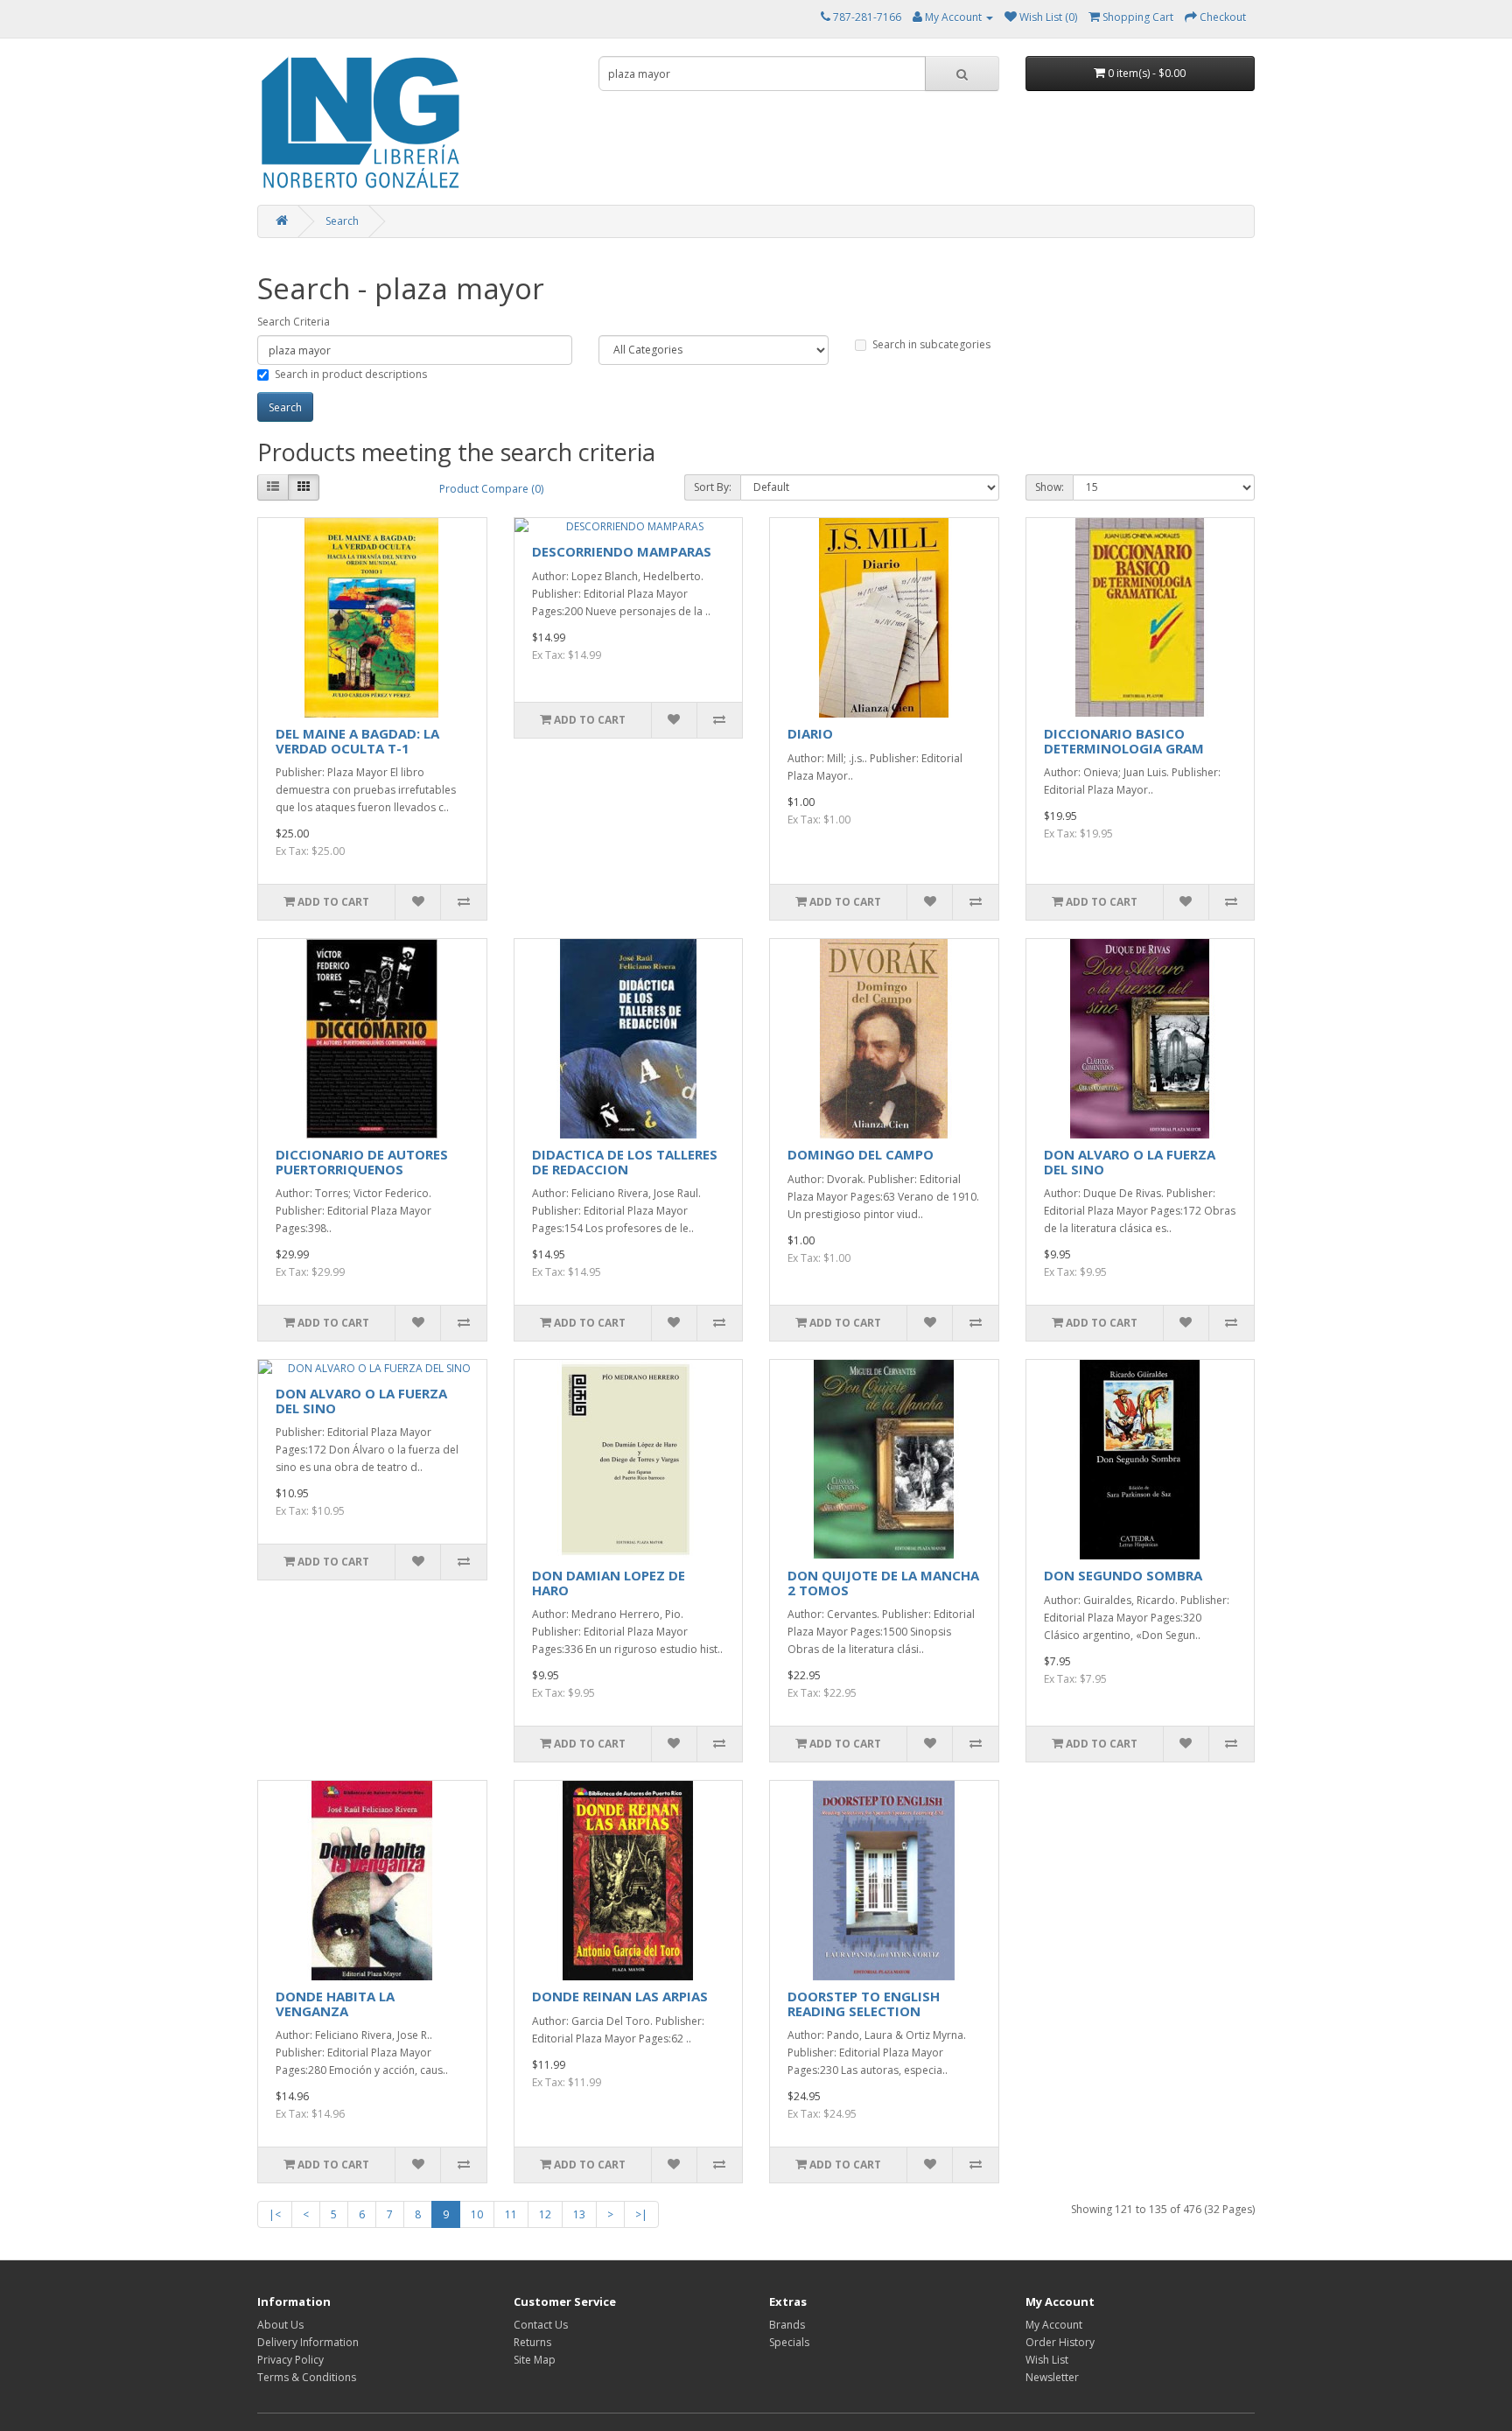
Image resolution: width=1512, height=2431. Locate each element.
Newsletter (1052, 2377)
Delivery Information (308, 2342)
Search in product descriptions (351, 374)
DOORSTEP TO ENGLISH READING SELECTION (864, 2004)
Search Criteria (294, 322)
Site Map (535, 2360)
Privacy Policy (290, 2360)
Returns (532, 2342)
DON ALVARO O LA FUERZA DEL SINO (1130, 1162)
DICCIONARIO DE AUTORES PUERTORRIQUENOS (362, 1162)
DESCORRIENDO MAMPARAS (622, 551)
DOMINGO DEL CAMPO (861, 1154)
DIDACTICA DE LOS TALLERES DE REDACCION (625, 1162)
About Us (280, 2325)
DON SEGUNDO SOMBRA (1123, 1575)
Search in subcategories (931, 344)
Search (342, 221)
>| (641, 2214)
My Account (1054, 2325)
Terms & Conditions (307, 2377)
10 (477, 2214)
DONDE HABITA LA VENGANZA (335, 2004)
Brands (787, 2325)
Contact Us (541, 2325)
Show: (1050, 487)
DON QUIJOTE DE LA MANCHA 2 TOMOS (883, 1583)
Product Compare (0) (491, 489)
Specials (789, 2342)
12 (545, 2214)
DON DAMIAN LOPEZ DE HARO (609, 1583)
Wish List (1047, 2360)
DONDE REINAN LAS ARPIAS (620, 1996)
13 (579, 2214)
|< (275, 2214)
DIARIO (810, 733)
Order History (1060, 2342)
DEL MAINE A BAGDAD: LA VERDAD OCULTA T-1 (357, 741)
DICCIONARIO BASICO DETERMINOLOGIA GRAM (1124, 741)
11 (511, 2214)
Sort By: (713, 487)
